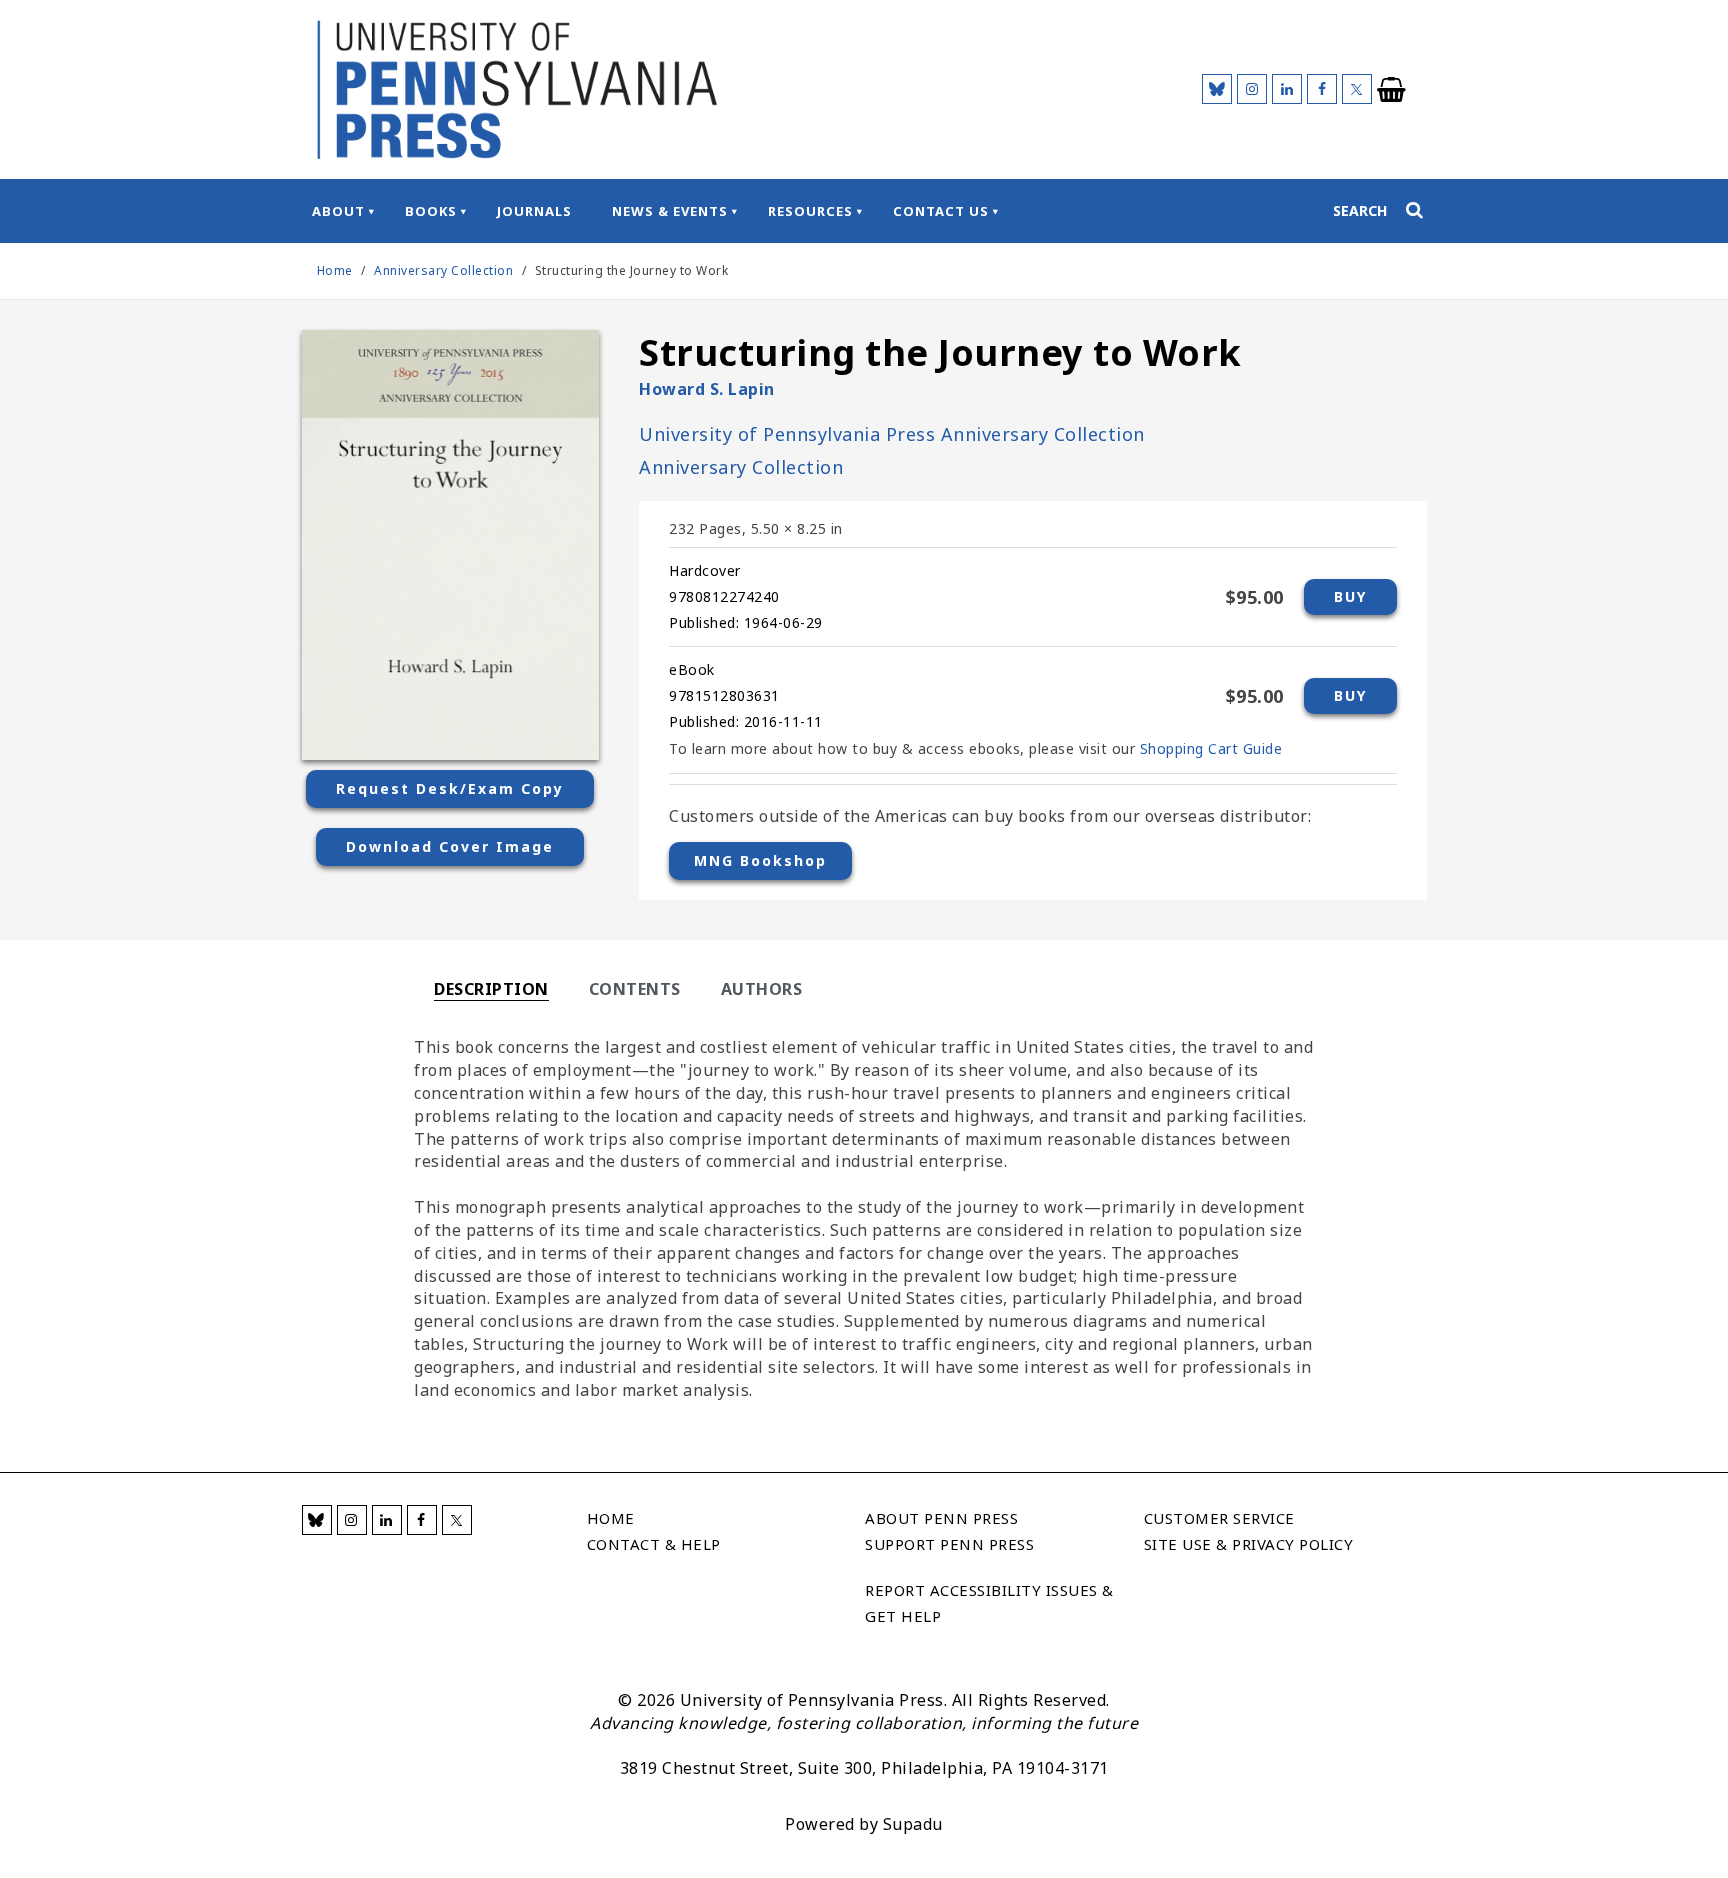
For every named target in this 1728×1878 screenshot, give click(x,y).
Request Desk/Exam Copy (450, 788)
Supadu (913, 1824)
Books (431, 211)
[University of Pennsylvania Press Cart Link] (1392, 90)
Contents (635, 989)
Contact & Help (654, 1544)
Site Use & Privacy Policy (1249, 1544)
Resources (810, 211)
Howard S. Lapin (707, 389)
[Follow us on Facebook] (1322, 89)
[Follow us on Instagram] (1252, 89)
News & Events (670, 211)
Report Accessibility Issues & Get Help (989, 1603)
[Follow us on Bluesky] (1217, 89)
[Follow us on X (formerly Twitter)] (1357, 89)
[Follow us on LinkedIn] (1287, 89)
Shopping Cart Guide (1211, 748)
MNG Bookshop (760, 860)
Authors (762, 989)
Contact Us (941, 211)
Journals (534, 211)
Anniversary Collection (445, 270)
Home (335, 270)
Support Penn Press (949, 1544)
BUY (1350, 596)
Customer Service (1219, 1518)
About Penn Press (941, 1518)
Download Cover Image (450, 846)
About (338, 211)
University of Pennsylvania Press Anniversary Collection (892, 434)
